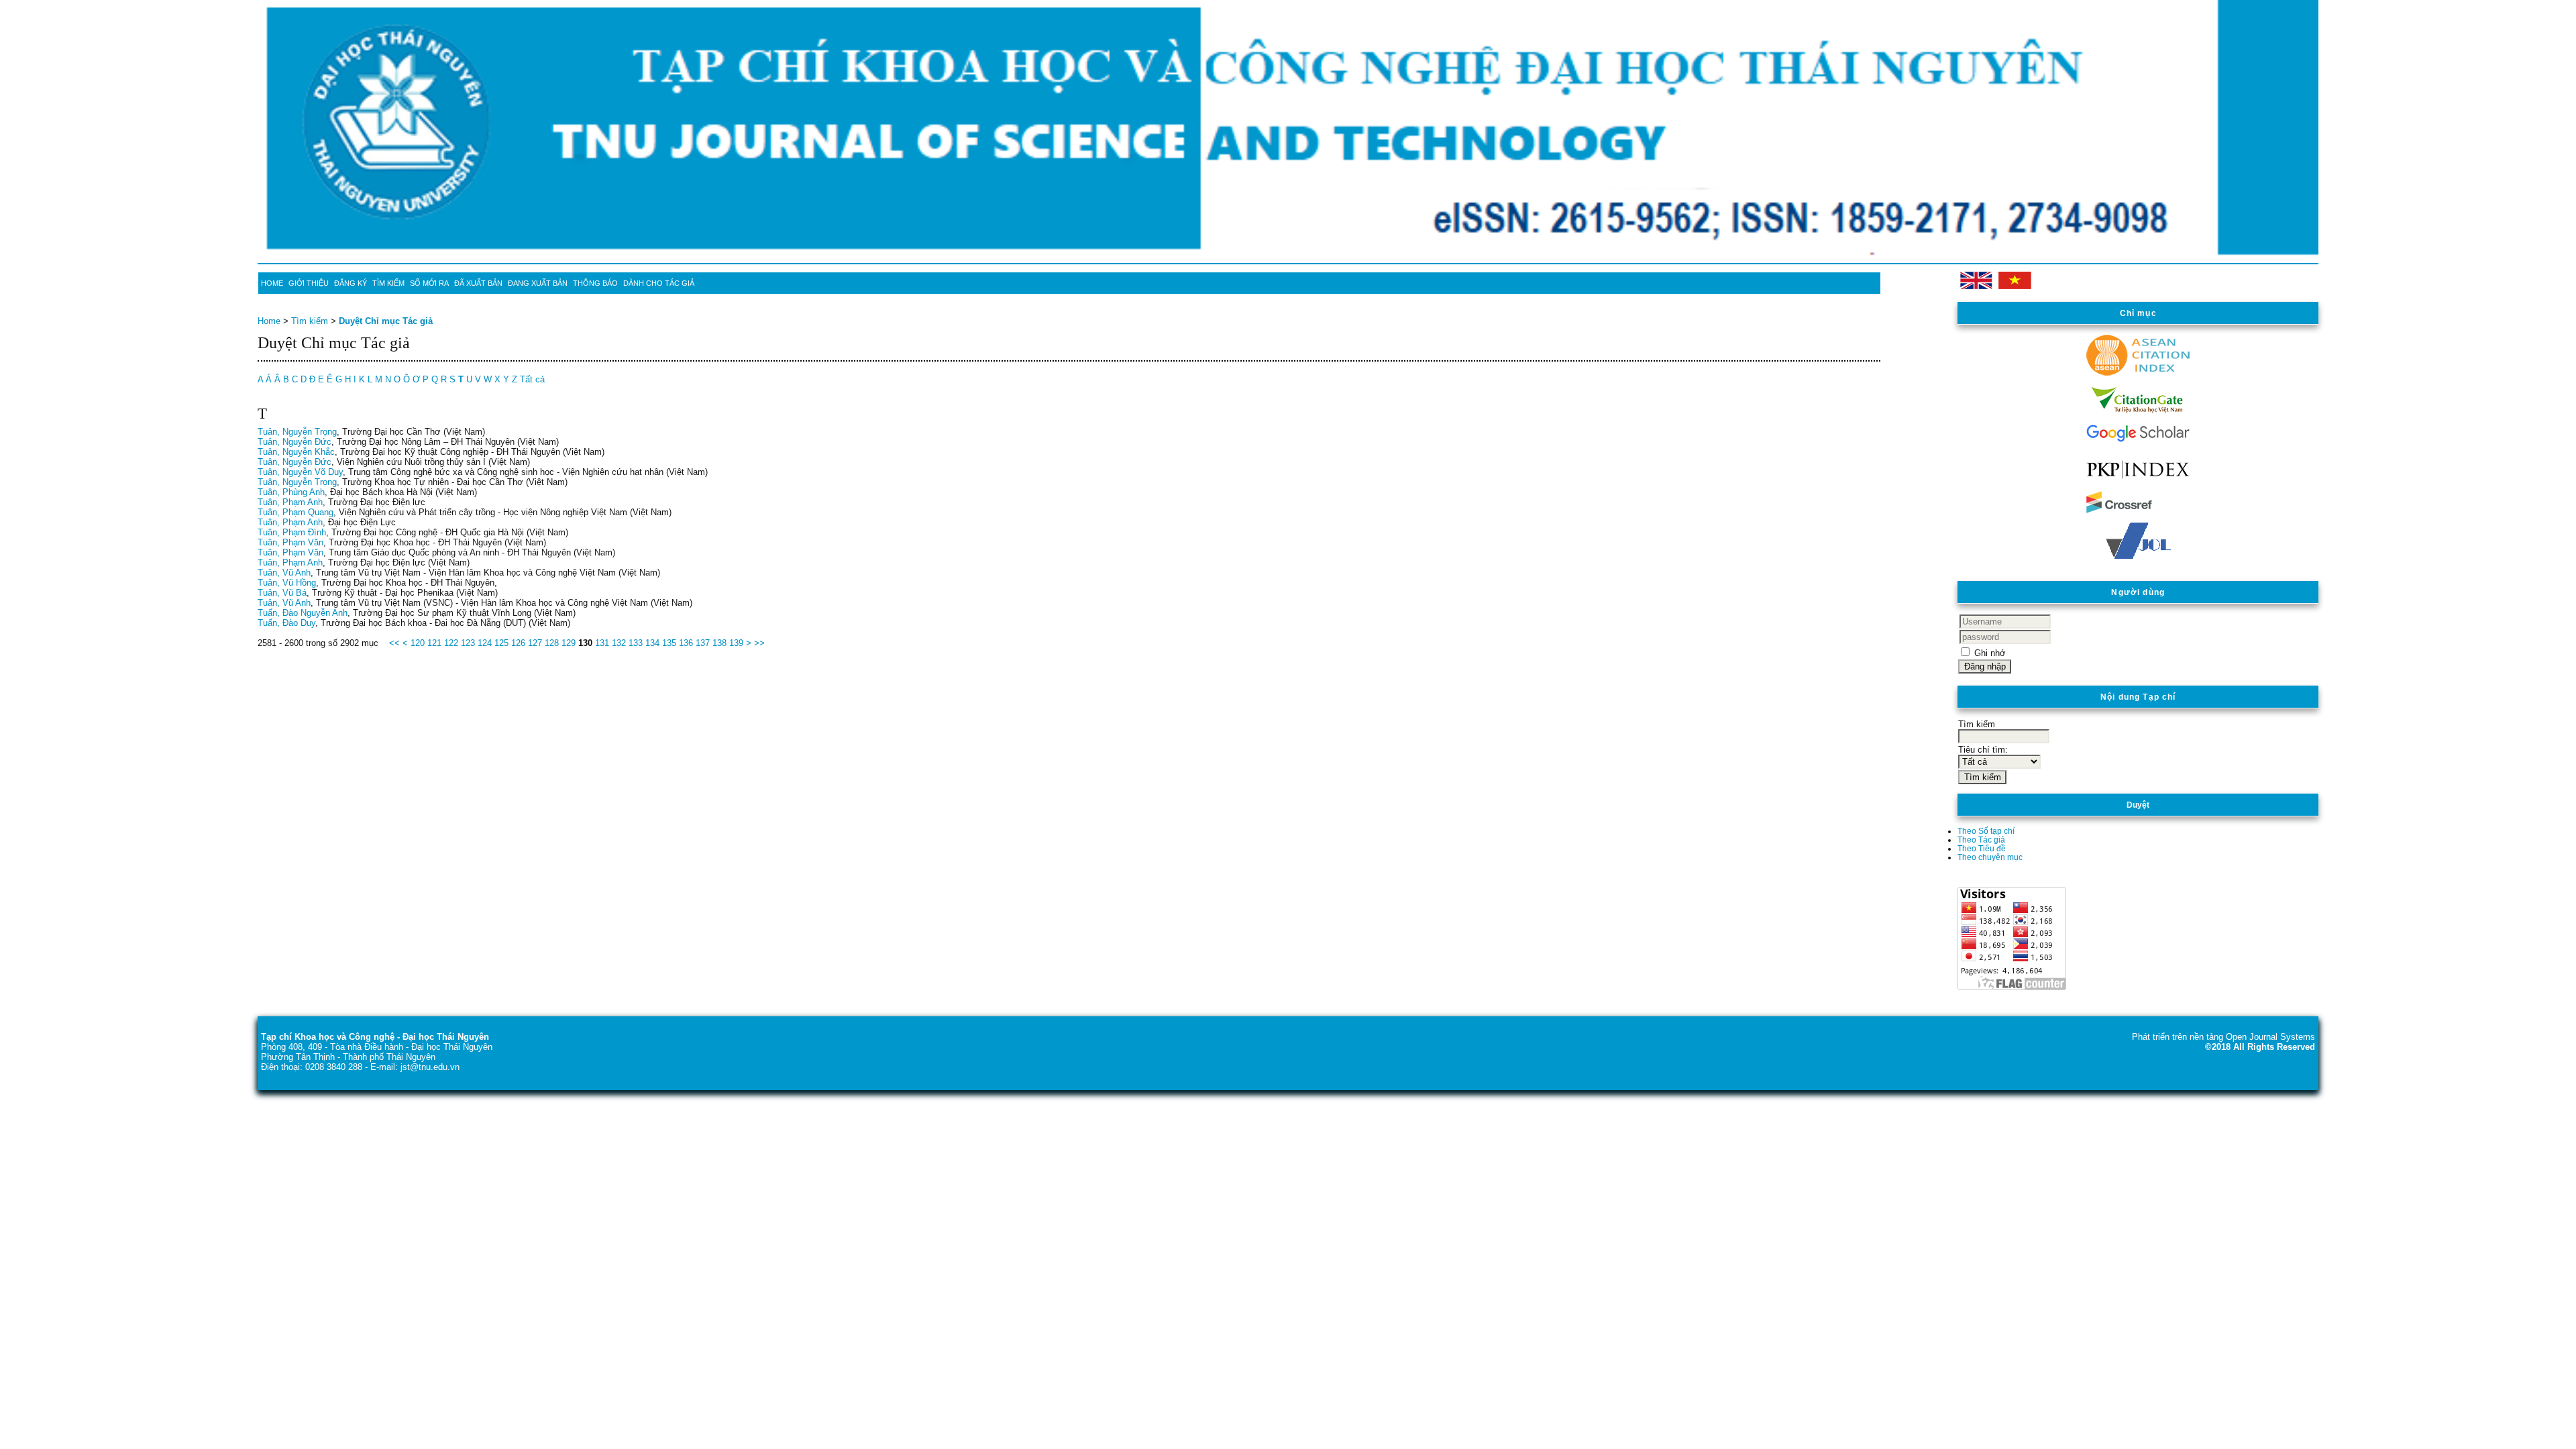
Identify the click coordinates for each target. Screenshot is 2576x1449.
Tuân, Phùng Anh (291, 492)
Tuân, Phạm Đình (292, 532)
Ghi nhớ (1990, 653)
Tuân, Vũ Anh (284, 573)
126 (518, 643)
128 (552, 643)
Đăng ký (351, 283)
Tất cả (532, 379)
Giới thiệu (309, 283)
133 (636, 643)
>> (759, 643)
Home (272, 283)
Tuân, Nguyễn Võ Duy (300, 472)
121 (434, 643)
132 (619, 643)
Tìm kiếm (388, 283)
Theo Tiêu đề (1982, 848)
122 (451, 643)
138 (719, 643)
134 (652, 643)
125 (501, 643)
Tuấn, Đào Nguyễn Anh (303, 613)
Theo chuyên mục (1990, 857)
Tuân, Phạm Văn (290, 542)
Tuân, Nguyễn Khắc (296, 452)
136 (686, 643)
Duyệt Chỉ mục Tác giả (386, 321)
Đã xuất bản (478, 283)
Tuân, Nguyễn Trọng (297, 432)
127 (535, 643)
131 (602, 643)
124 (485, 643)
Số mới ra (429, 283)
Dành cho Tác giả (659, 283)
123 (468, 643)
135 (669, 643)
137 (703, 643)
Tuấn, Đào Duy (286, 623)
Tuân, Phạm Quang (296, 512)
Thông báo (595, 283)
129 (569, 643)
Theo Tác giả (1981, 840)
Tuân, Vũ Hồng (287, 583)
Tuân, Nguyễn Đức (294, 442)
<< (394, 643)
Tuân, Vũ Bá (282, 593)
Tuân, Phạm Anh (290, 502)
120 (418, 643)
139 (736, 643)
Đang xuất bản (538, 283)
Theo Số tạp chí (1986, 831)
